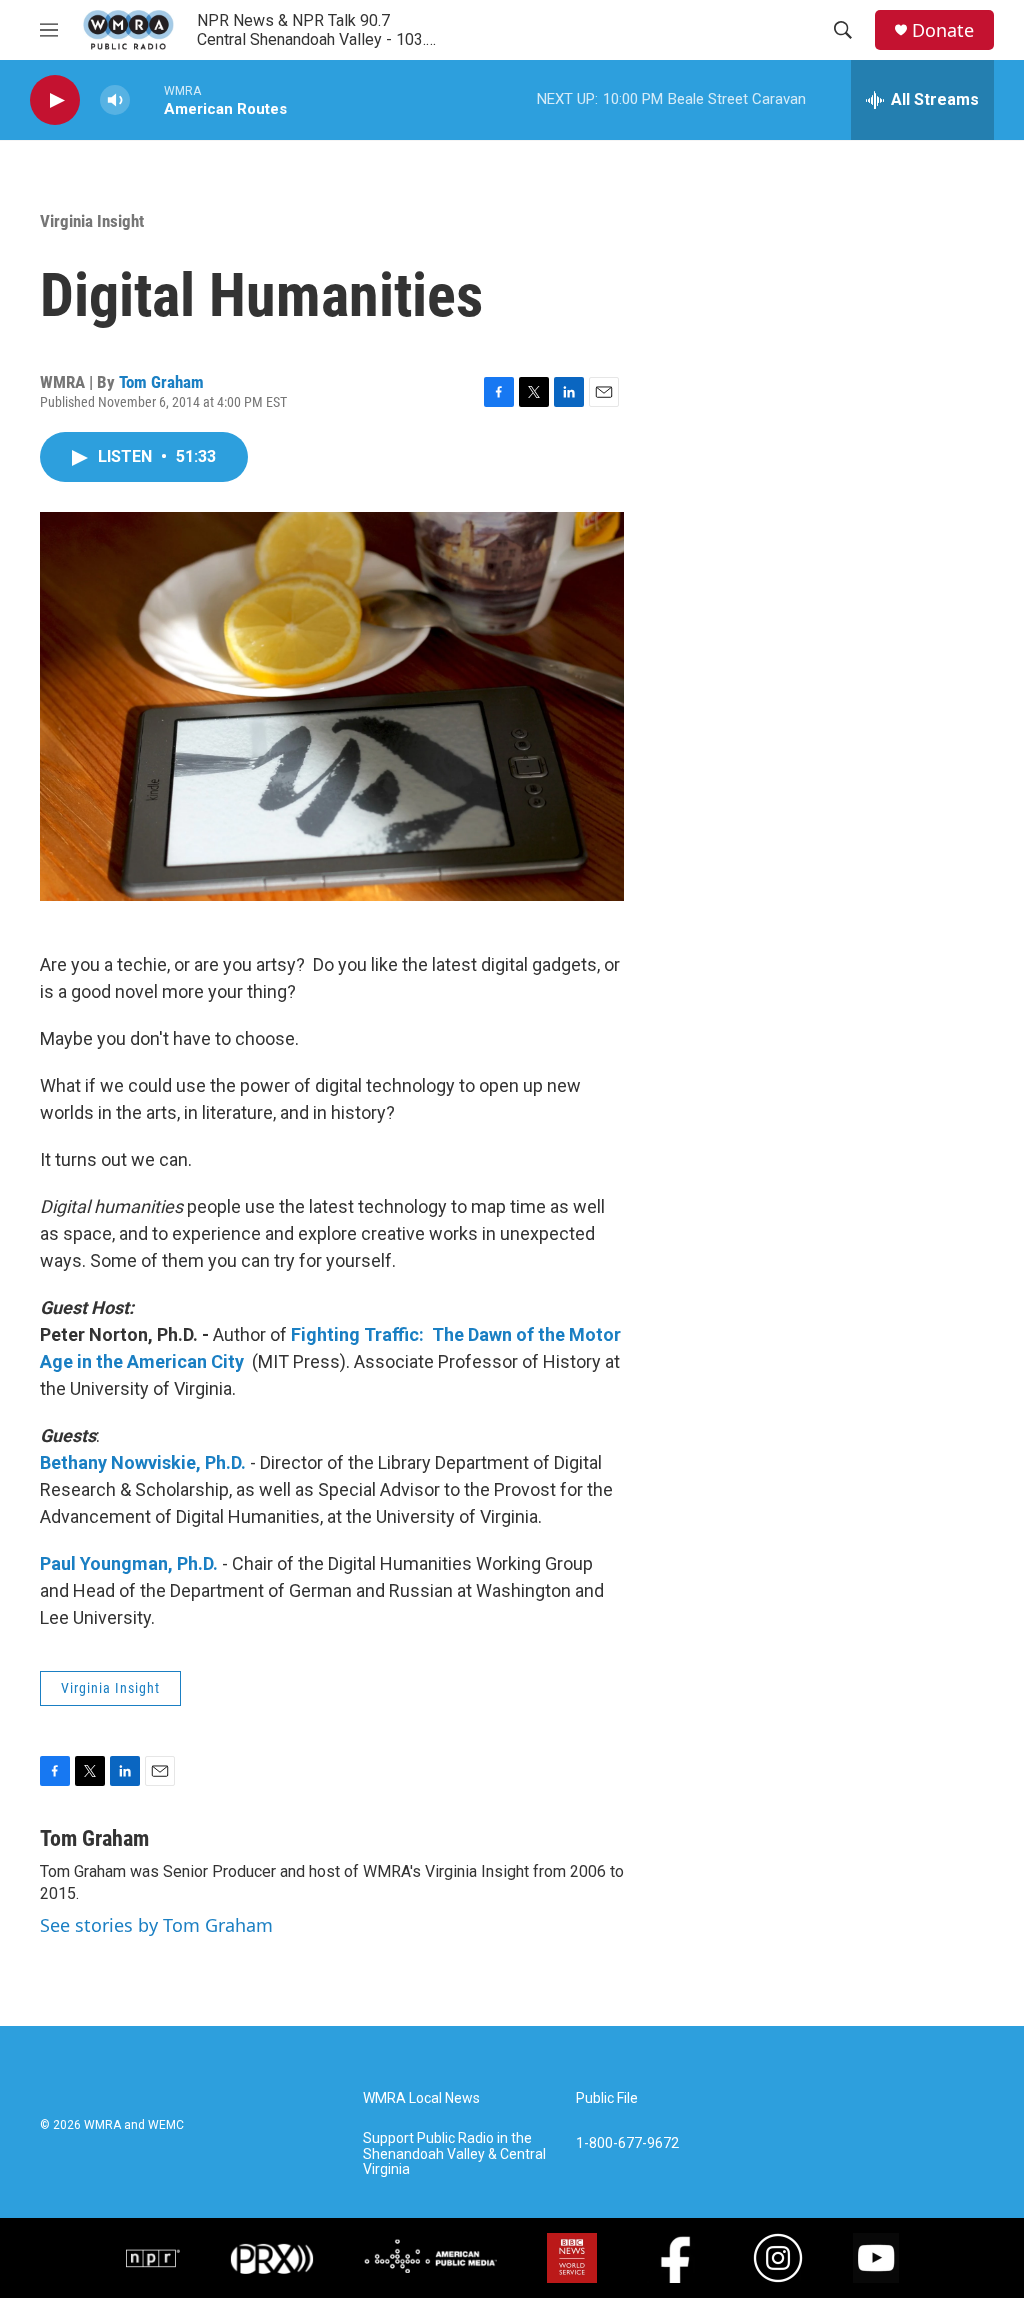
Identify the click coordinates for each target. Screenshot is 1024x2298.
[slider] (147, 99)
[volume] (115, 100)
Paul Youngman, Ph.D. (129, 1563)
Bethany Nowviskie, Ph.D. (143, 1462)
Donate (943, 30)
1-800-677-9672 (627, 2143)
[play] (55, 100)
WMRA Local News (421, 2098)
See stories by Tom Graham (156, 1925)
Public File (607, 2098)
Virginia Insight (92, 221)
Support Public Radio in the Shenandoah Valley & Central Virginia (454, 2154)
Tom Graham (161, 382)
